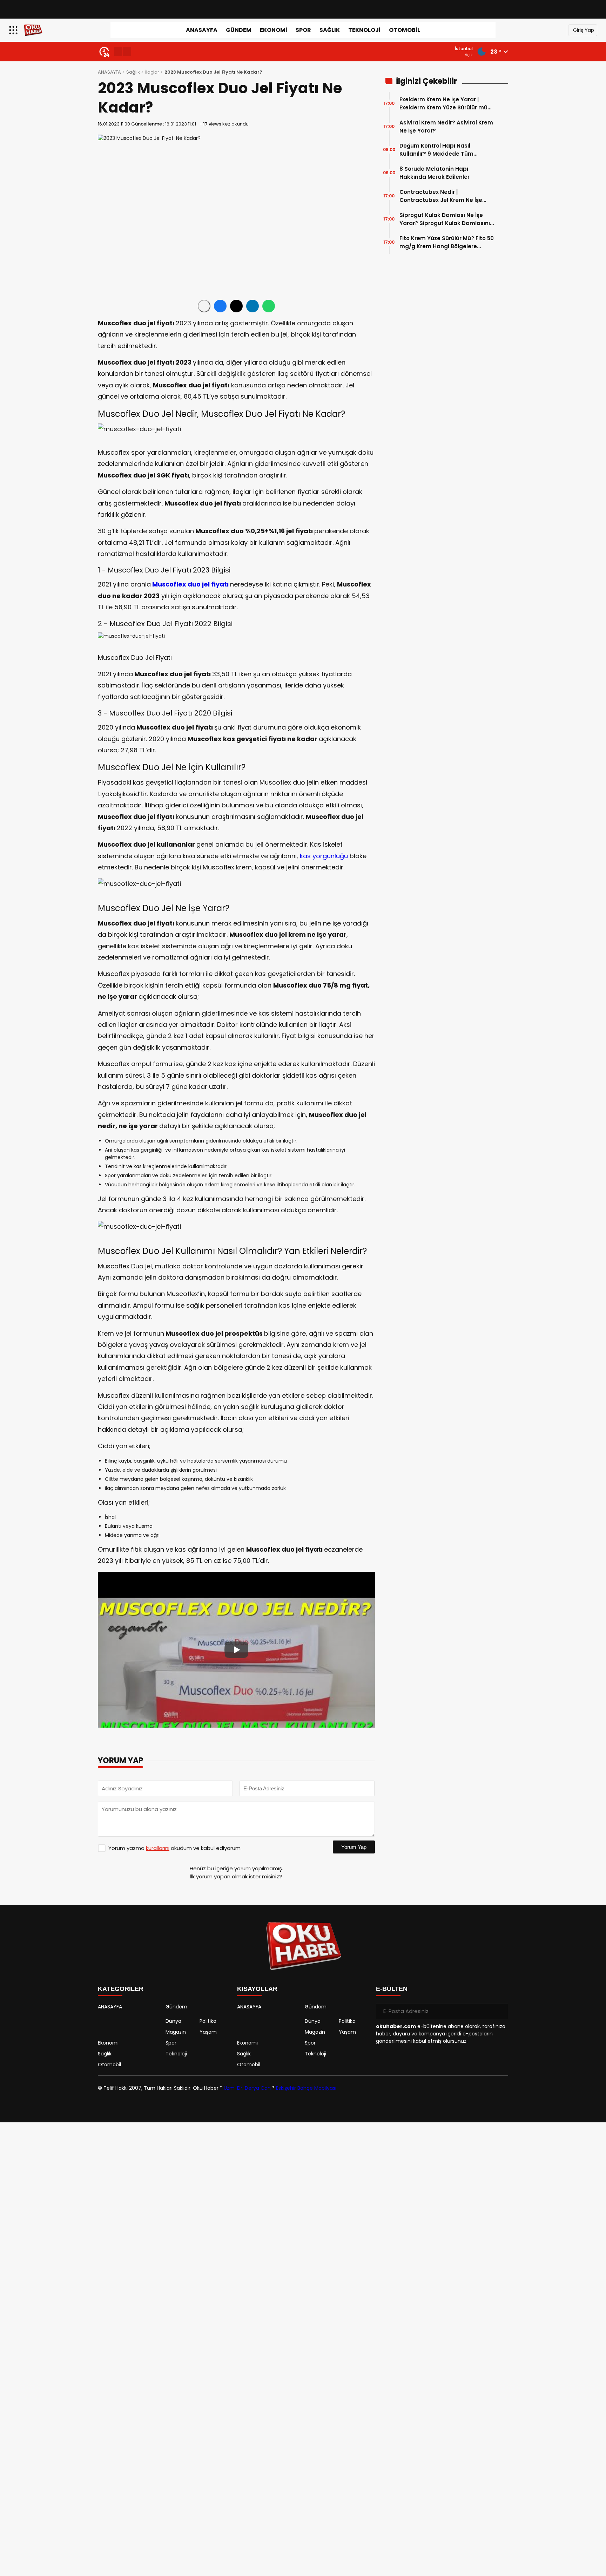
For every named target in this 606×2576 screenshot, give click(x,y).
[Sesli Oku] (204, 306)
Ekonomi (274, 30)
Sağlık (330, 30)
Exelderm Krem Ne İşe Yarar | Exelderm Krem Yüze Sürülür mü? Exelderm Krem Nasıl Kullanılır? (445, 104)
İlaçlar (152, 72)
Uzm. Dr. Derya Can (247, 2088)
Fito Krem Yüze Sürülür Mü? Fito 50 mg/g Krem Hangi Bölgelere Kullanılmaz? (447, 242)
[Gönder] (500, 2011)
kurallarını (158, 1848)
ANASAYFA (202, 30)
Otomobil (405, 30)
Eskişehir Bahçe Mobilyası (306, 2088)
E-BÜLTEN (392, 1989)
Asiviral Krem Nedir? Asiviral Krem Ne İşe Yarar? (446, 127)
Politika (208, 2021)
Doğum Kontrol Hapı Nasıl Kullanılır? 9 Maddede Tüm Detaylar (436, 150)
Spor (303, 30)
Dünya (173, 2021)
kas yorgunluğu (324, 856)
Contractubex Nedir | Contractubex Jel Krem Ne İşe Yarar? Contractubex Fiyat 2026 (444, 196)
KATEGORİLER (121, 1989)
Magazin (176, 2032)
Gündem (239, 30)
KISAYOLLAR (257, 1989)
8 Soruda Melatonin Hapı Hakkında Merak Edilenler (435, 173)
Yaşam (208, 2032)
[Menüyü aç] (14, 30)
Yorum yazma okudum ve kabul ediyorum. (175, 1848)
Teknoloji (364, 30)
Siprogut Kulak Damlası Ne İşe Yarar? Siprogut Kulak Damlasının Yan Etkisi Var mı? (446, 219)
